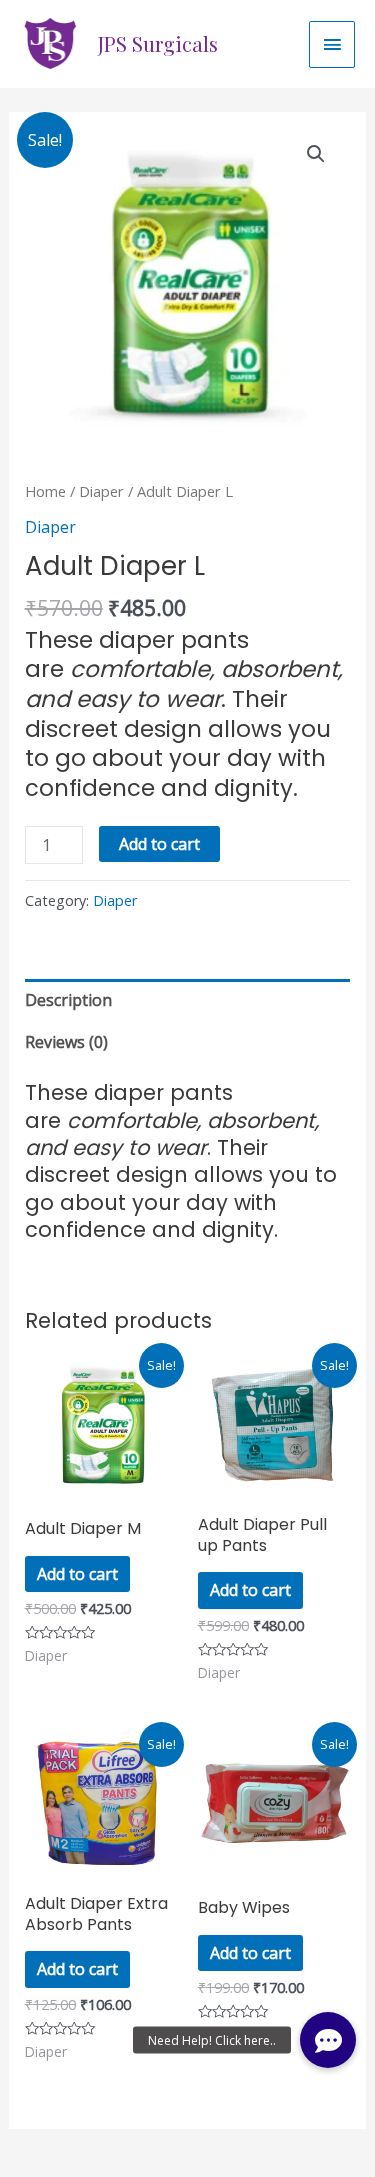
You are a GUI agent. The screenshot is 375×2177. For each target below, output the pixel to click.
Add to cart (159, 844)
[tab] (188, 1000)
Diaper (101, 491)
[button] (328, 2040)
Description (68, 1000)
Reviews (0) (66, 1042)
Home (45, 491)
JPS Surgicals (158, 43)
